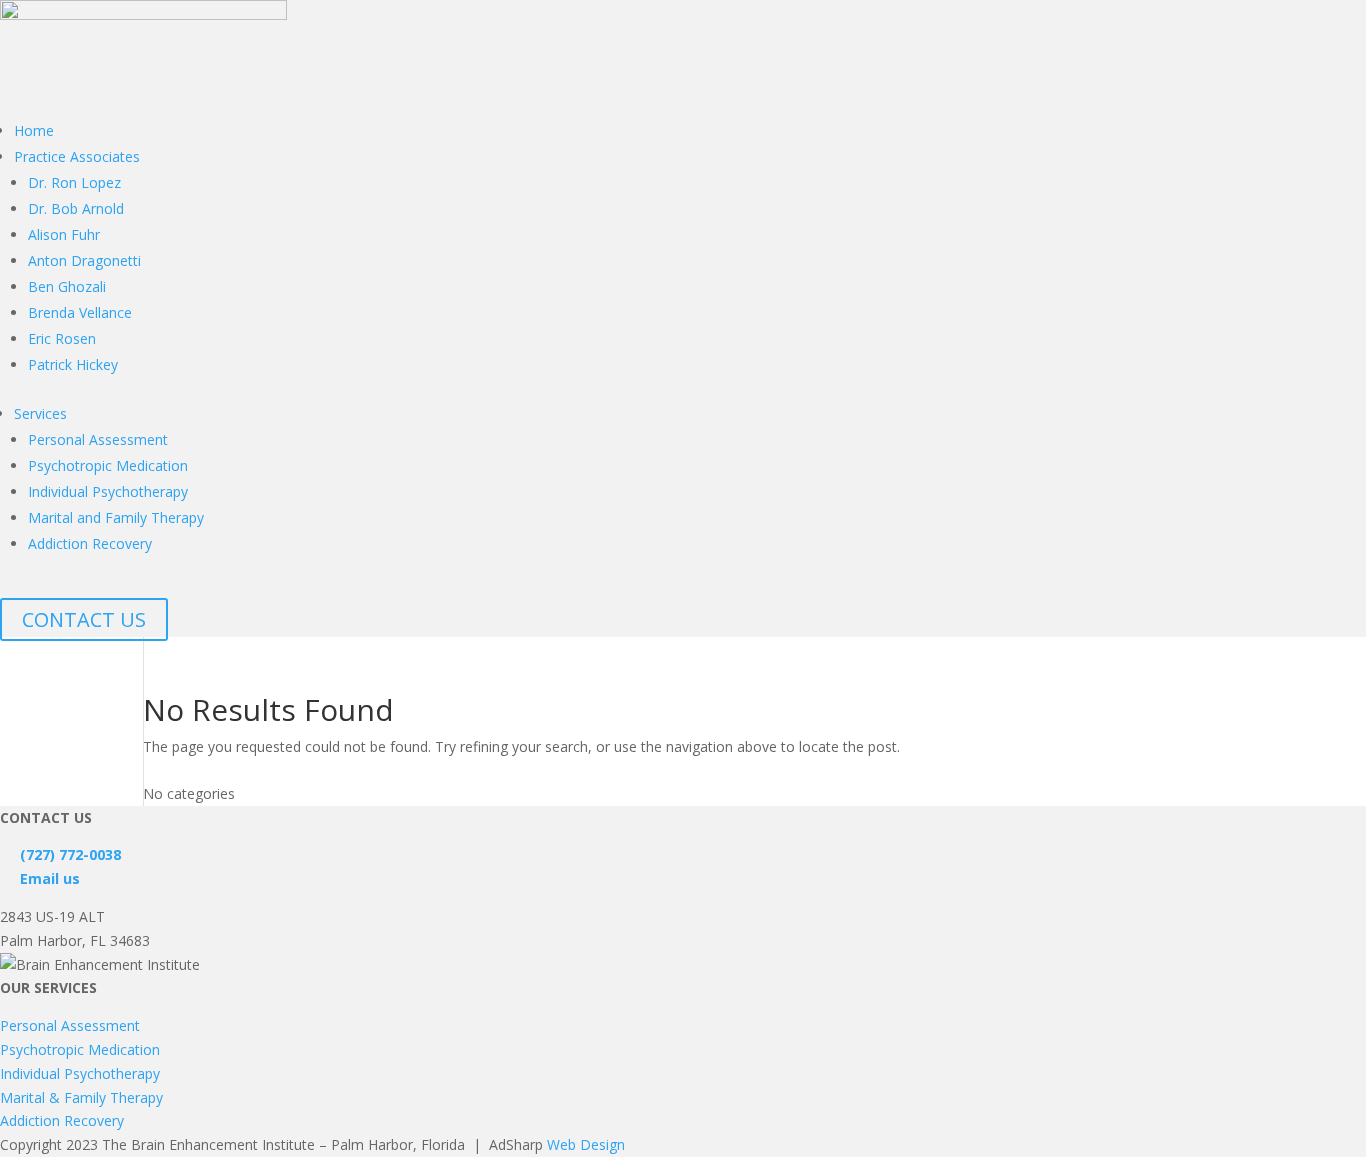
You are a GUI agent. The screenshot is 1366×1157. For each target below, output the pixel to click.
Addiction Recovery (90, 543)
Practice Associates (77, 156)
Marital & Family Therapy (81, 1097)
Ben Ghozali (67, 286)
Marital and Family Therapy (116, 517)
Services (40, 413)
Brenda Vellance (80, 312)
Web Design (586, 1144)
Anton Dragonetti (84, 260)
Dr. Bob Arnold (76, 208)
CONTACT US (84, 619)
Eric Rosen (62, 338)
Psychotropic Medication (108, 465)
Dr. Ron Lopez (74, 182)
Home (34, 130)
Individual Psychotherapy (108, 491)
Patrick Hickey (73, 364)
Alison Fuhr (64, 234)
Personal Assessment (98, 439)
